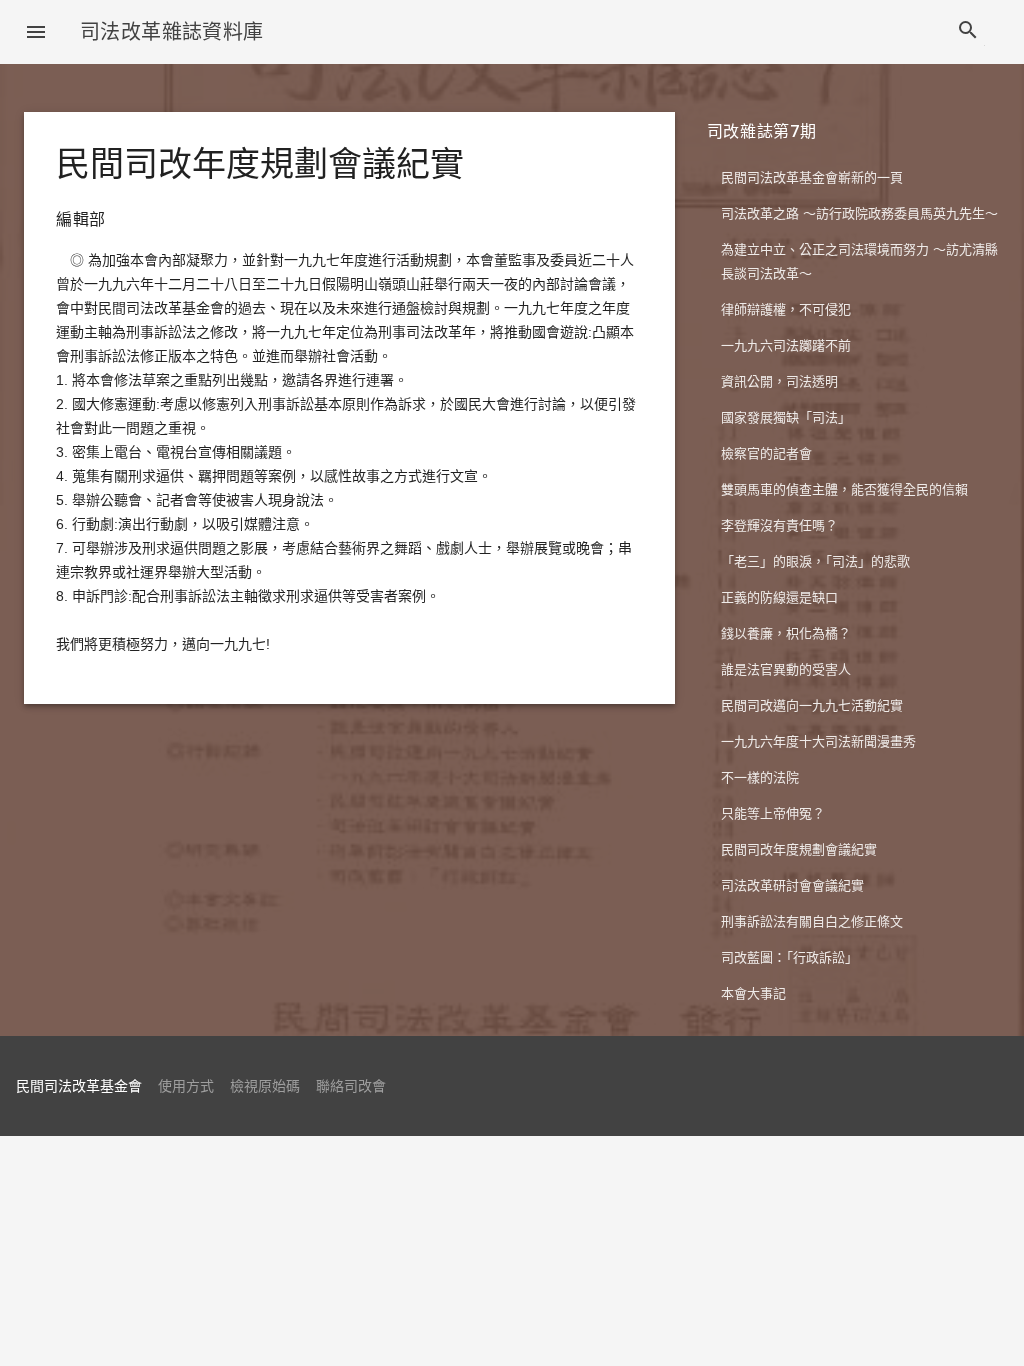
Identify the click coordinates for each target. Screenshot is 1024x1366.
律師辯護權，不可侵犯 (786, 309)
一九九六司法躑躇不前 (786, 345)
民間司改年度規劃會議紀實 (799, 849)
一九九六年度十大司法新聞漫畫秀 (818, 741)
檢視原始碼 (265, 1086)
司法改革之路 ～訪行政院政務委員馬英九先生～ (859, 213)
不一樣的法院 (760, 777)
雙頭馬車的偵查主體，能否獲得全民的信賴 (844, 489)
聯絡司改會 (351, 1086)
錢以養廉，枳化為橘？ (786, 633)
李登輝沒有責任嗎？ (779, 525)
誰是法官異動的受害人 (786, 669)
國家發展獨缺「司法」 (786, 417)
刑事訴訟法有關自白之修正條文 (812, 921)
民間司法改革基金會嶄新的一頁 (812, 177)
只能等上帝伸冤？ (773, 813)
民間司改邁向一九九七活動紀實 (812, 705)
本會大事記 (753, 993)
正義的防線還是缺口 (779, 597)
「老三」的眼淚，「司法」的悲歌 (815, 561)
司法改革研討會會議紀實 (792, 885)
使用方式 (186, 1086)
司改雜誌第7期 (761, 131)
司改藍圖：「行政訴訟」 (789, 957)
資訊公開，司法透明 (779, 381)
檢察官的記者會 (766, 453)
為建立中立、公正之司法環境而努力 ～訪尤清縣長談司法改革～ (859, 261)
